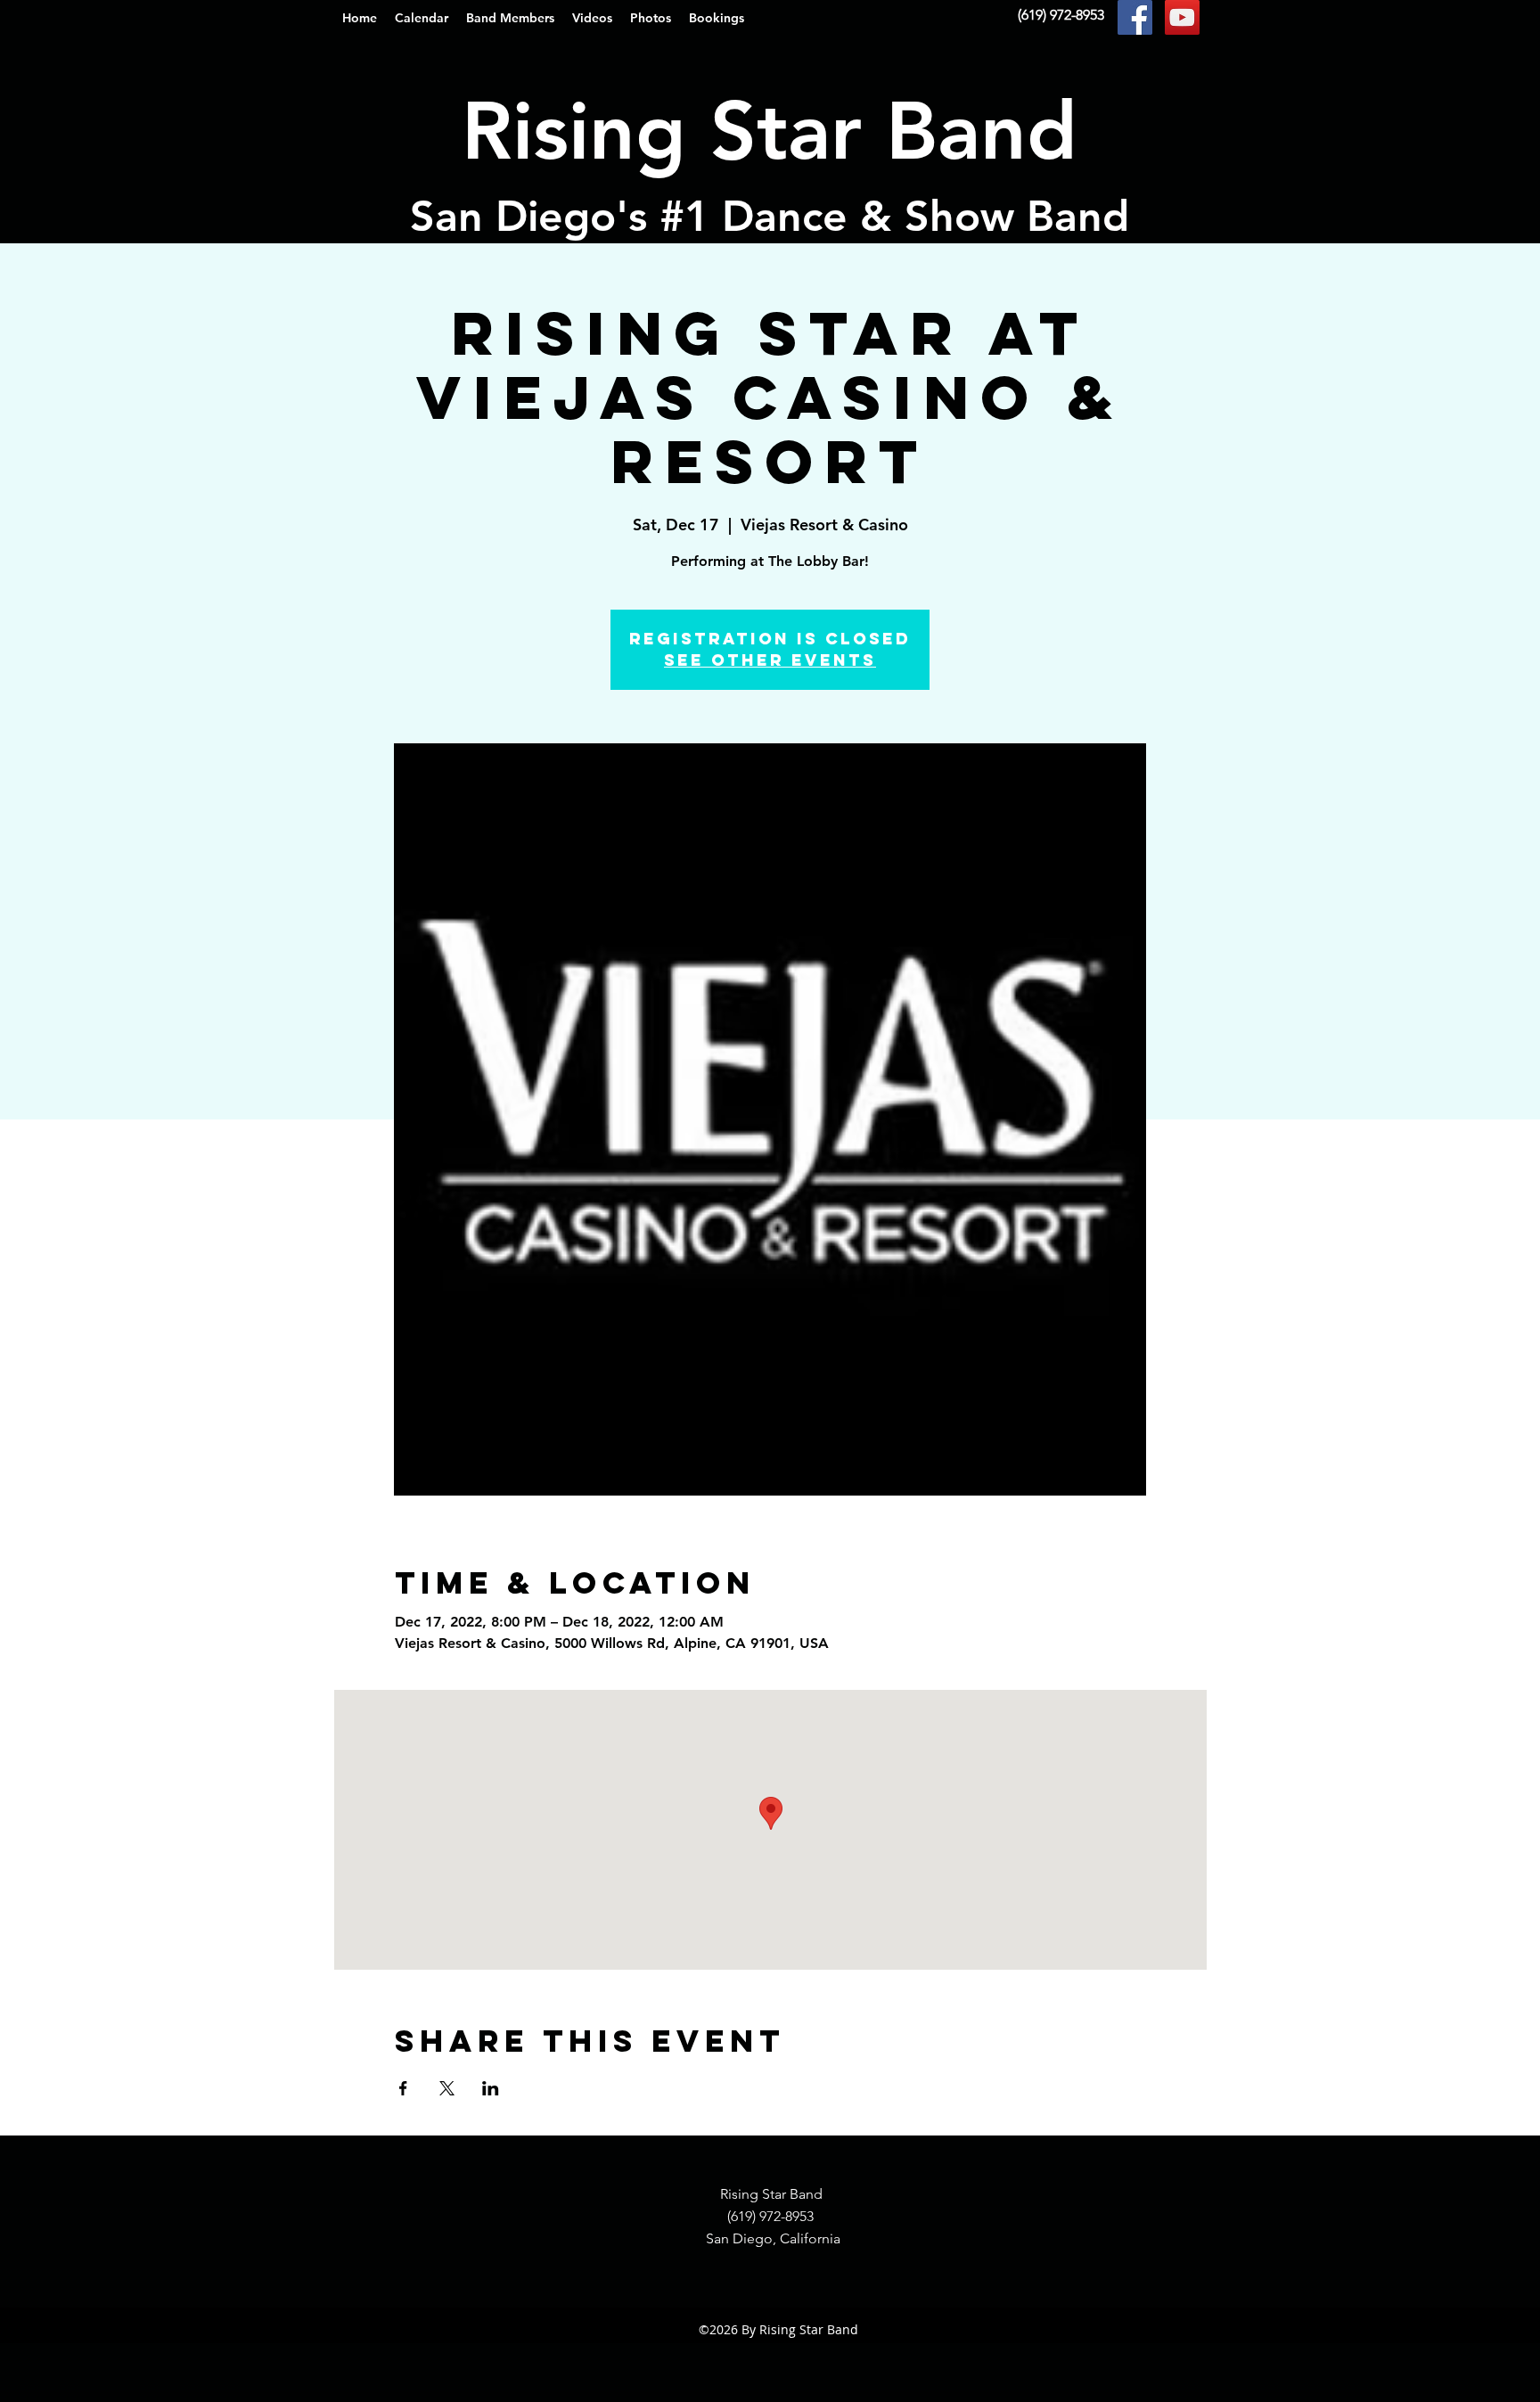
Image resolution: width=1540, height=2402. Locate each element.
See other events (770, 660)
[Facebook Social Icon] (1135, 17)
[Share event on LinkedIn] (491, 2088)
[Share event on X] (447, 2088)
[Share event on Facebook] (403, 2088)
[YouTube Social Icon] (1182, 17)
